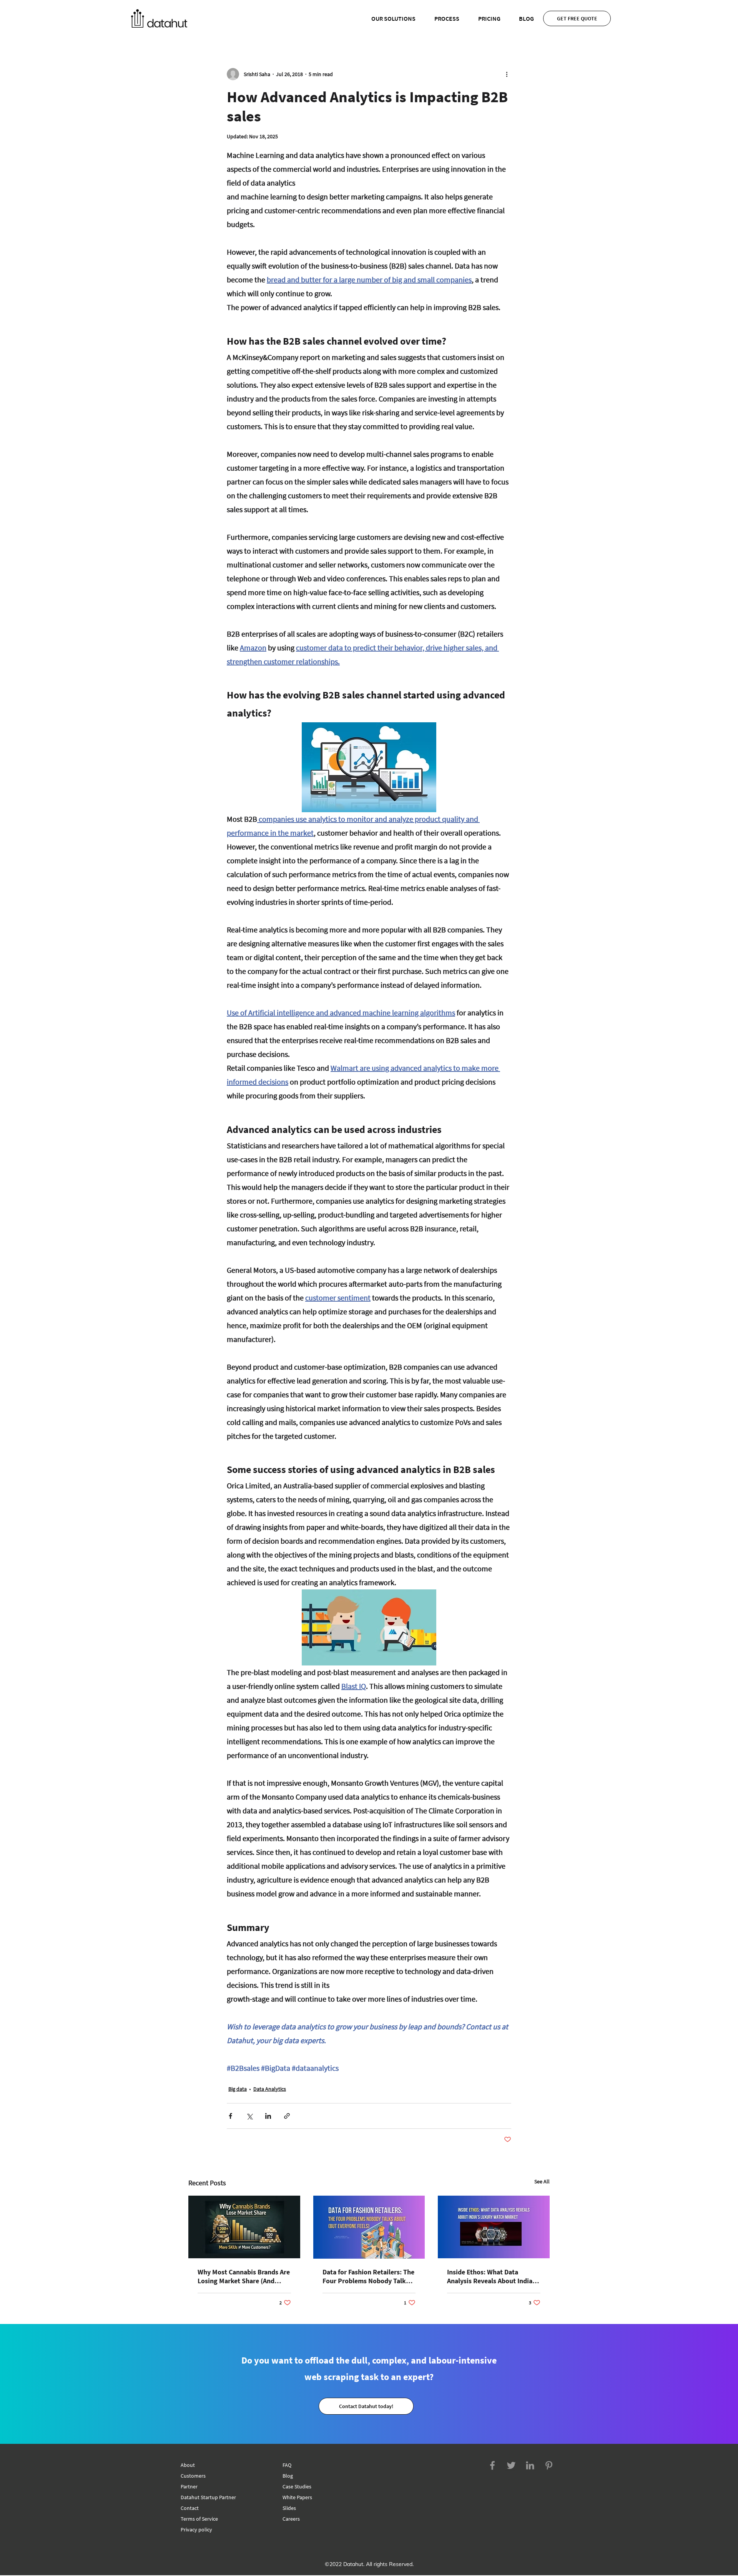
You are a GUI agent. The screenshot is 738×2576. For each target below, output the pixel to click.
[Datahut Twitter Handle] (511, 2465)
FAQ (287, 2465)
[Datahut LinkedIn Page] (530, 2465)
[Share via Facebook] (230, 2116)
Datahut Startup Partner (208, 2497)
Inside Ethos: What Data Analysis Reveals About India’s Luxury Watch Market (492, 2276)
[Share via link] (287, 2116)
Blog (288, 2476)
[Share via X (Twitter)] (249, 2116)
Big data (238, 2089)
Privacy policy (196, 2530)
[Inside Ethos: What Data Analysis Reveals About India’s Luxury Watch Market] (494, 2227)
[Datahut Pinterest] (549, 2465)
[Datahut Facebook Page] (492, 2465)
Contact (190, 2508)
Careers (291, 2519)
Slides (289, 2508)
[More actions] (507, 74)
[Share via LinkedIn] (268, 2116)
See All (542, 2181)
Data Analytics (270, 2089)
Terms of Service (199, 2519)
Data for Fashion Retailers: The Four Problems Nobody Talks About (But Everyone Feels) (368, 2276)
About (188, 2465)
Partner (189, 2486)
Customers (193, 2476)
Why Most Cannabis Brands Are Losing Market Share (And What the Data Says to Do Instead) (244, 2276)
